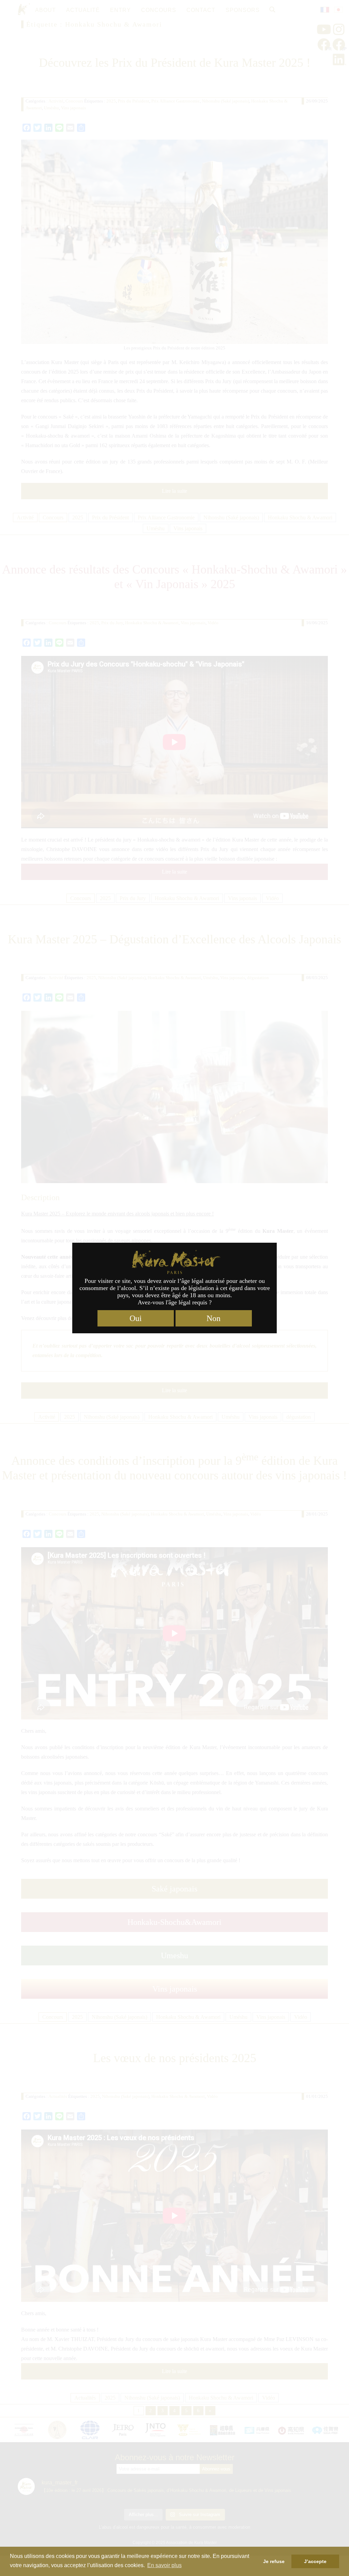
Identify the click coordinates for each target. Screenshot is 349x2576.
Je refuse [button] (274, 2561)
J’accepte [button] (315, 2561)
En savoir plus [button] (164, 2565)
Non (214, 1318)
